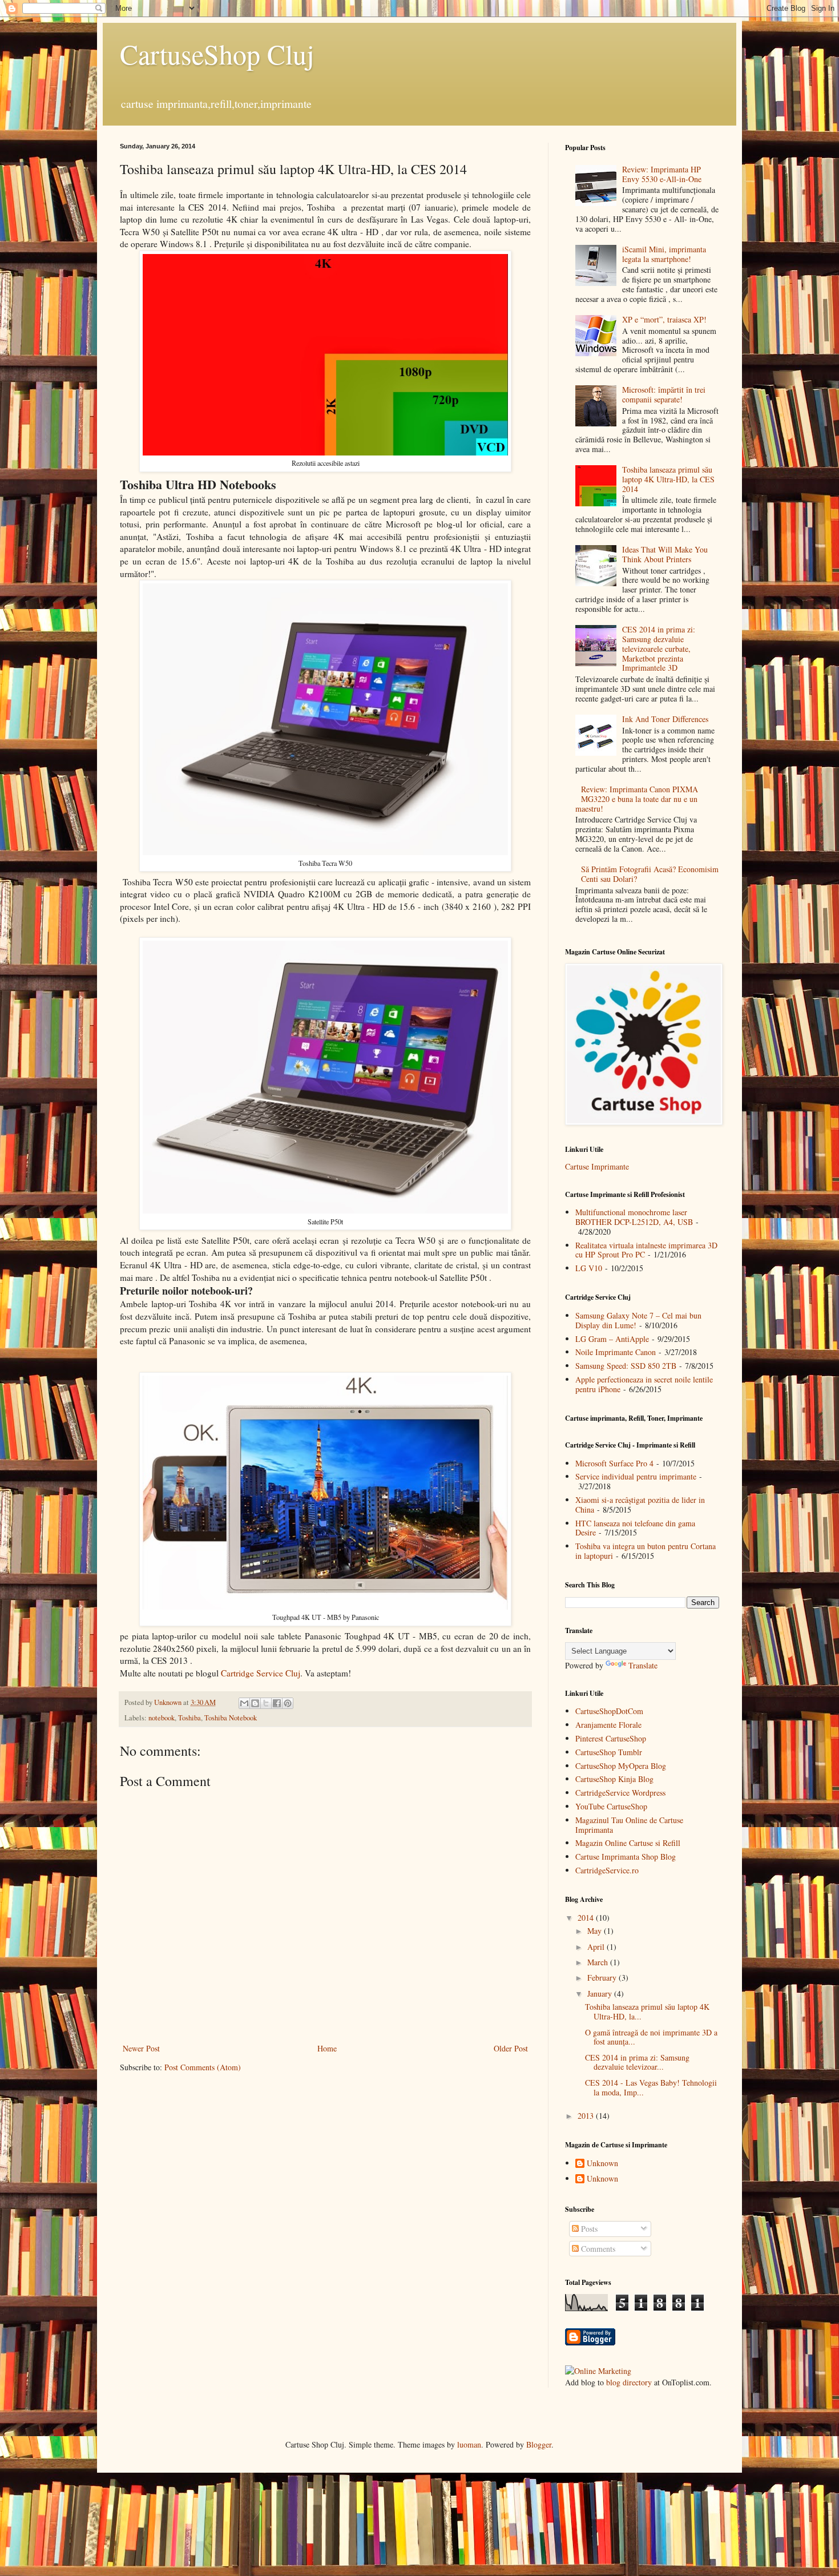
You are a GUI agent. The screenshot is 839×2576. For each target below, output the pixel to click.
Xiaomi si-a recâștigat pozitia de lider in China (640, 1505)
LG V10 (589, 1268)
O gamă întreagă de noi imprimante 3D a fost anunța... (651, 2037)
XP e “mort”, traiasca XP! (664, 319)
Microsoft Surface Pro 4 (614, 1463)
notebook (162, 1718)
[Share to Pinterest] (288, 1703)
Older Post (511, 2048)
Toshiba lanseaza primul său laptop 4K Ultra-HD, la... (647, 2011)
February (603, 1978)
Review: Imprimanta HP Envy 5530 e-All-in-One (662, 174)
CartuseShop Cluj (217, 54)
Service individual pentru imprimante (636, 1476)
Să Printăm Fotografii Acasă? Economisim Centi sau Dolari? (650, 874)
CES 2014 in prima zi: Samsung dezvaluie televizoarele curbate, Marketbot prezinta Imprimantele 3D (659, 648)
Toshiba (189, 1718)
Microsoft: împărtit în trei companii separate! (664, 394)
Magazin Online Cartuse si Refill (628, 1843)
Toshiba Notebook (231, 1718)
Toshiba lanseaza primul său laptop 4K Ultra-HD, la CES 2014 (668, 479)
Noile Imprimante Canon (616, 1352)
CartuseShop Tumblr (609, 1752)
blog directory (629, 2382)
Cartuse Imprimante (597, 1166)
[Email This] (244, 1703)
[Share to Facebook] (277, 1703)
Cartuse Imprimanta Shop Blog (626, 1857)
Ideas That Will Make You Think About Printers (665, 554)
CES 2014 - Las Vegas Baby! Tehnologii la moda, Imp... (651, 2087)
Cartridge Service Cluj (261, 1673)
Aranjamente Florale (608, 1725)
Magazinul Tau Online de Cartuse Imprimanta (629, 1825)
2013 (587, 2116)
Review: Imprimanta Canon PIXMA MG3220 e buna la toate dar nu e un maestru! (637, 799)
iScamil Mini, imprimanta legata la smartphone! (664, 254)
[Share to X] (266, 1703)
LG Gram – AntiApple (612, 1339)
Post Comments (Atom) (203, 2067)
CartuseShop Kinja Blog (614, 1779)
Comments (597, 2249)
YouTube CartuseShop (611, 1806)
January (601, 1994)
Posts (588, 2229)
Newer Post (141, 2048)
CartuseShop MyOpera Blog (621, 1766)
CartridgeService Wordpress (620, 1793)
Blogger (539, 2444)
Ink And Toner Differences (665, 719)
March (599, 1962)
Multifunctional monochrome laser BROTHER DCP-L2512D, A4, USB (634, 1217)
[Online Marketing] (598, 2371)
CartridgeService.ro (607, 1870)
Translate (643, 1665)
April (597, 1947)
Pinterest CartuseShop (611, 1738)
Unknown (602, 2164)
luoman (469, 2444)
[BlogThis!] (255, 1703)
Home (327, 2048)
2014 (587, 1918)
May (596, 1931)
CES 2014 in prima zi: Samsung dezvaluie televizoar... (637, 2062)
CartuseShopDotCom (609, 1711)
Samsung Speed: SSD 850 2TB (626, 1366)
